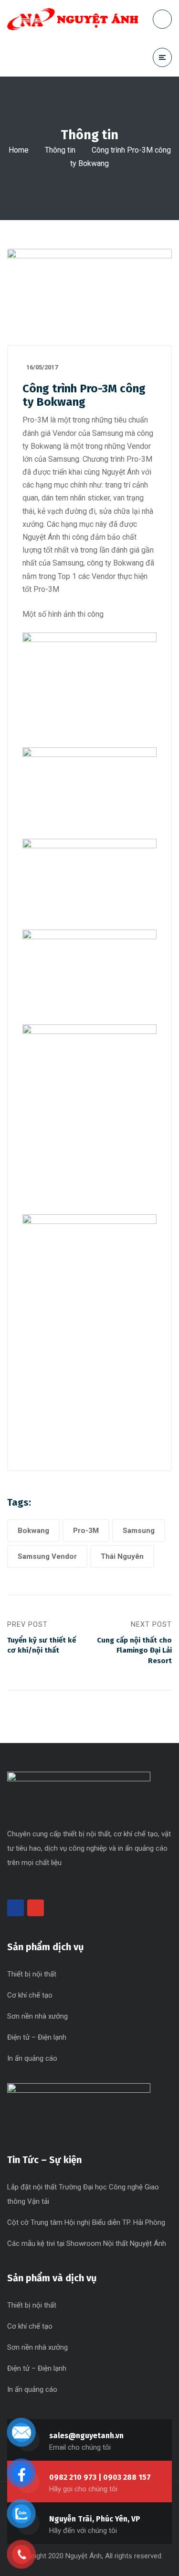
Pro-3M (86, 1531)
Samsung (139, 1531)
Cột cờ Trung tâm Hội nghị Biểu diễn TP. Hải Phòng (86, 2222)
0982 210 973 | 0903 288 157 (100, 2477)
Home (19, 150)
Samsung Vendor (47, 1556)
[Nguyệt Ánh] (73, 19)
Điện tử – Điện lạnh (37, 2037)
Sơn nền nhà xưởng (37, 2016)
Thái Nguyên (122, 1556)
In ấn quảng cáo (32, 2058)
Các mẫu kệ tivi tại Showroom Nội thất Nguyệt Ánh (87, 2243)
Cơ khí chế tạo (30, 1995)
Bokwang (33, 1531)
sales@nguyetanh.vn (86, 2436)
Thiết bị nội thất (32, 1974)
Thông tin (60, 150)
